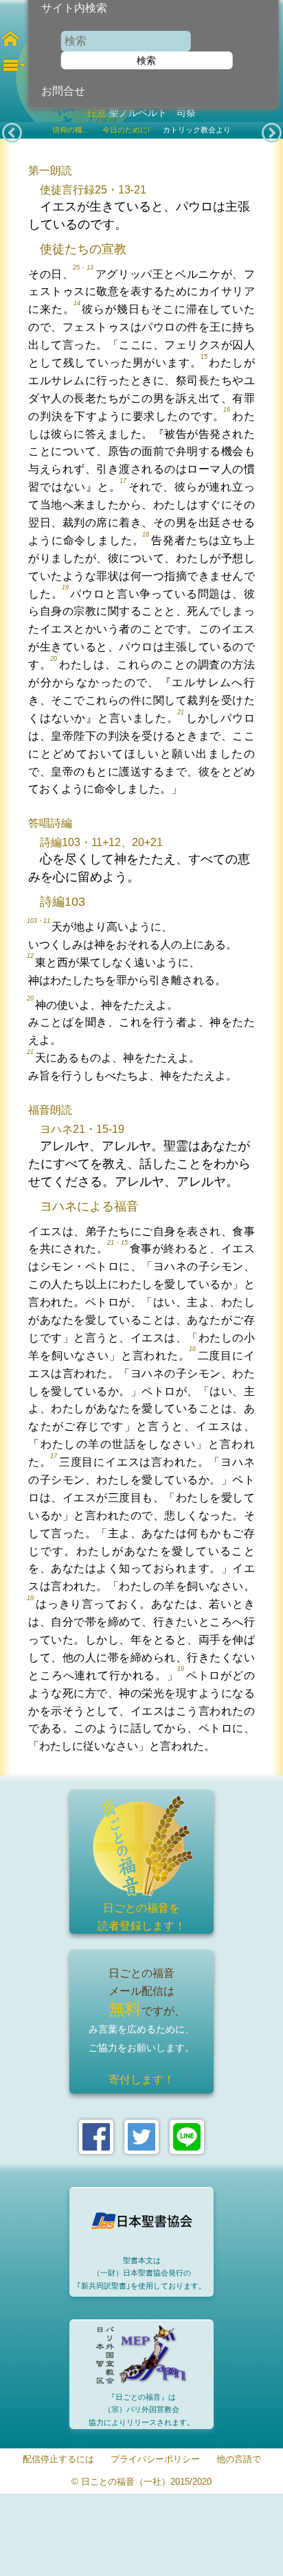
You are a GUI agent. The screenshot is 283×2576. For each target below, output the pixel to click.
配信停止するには (58, 2460)
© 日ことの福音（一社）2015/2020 (141, 2482)
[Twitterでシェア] (141, 2137)
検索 (146, 60)
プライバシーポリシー (155, 2460)
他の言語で (239, 2460)
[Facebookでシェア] (96, 2137)
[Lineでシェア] (187, 2137)
